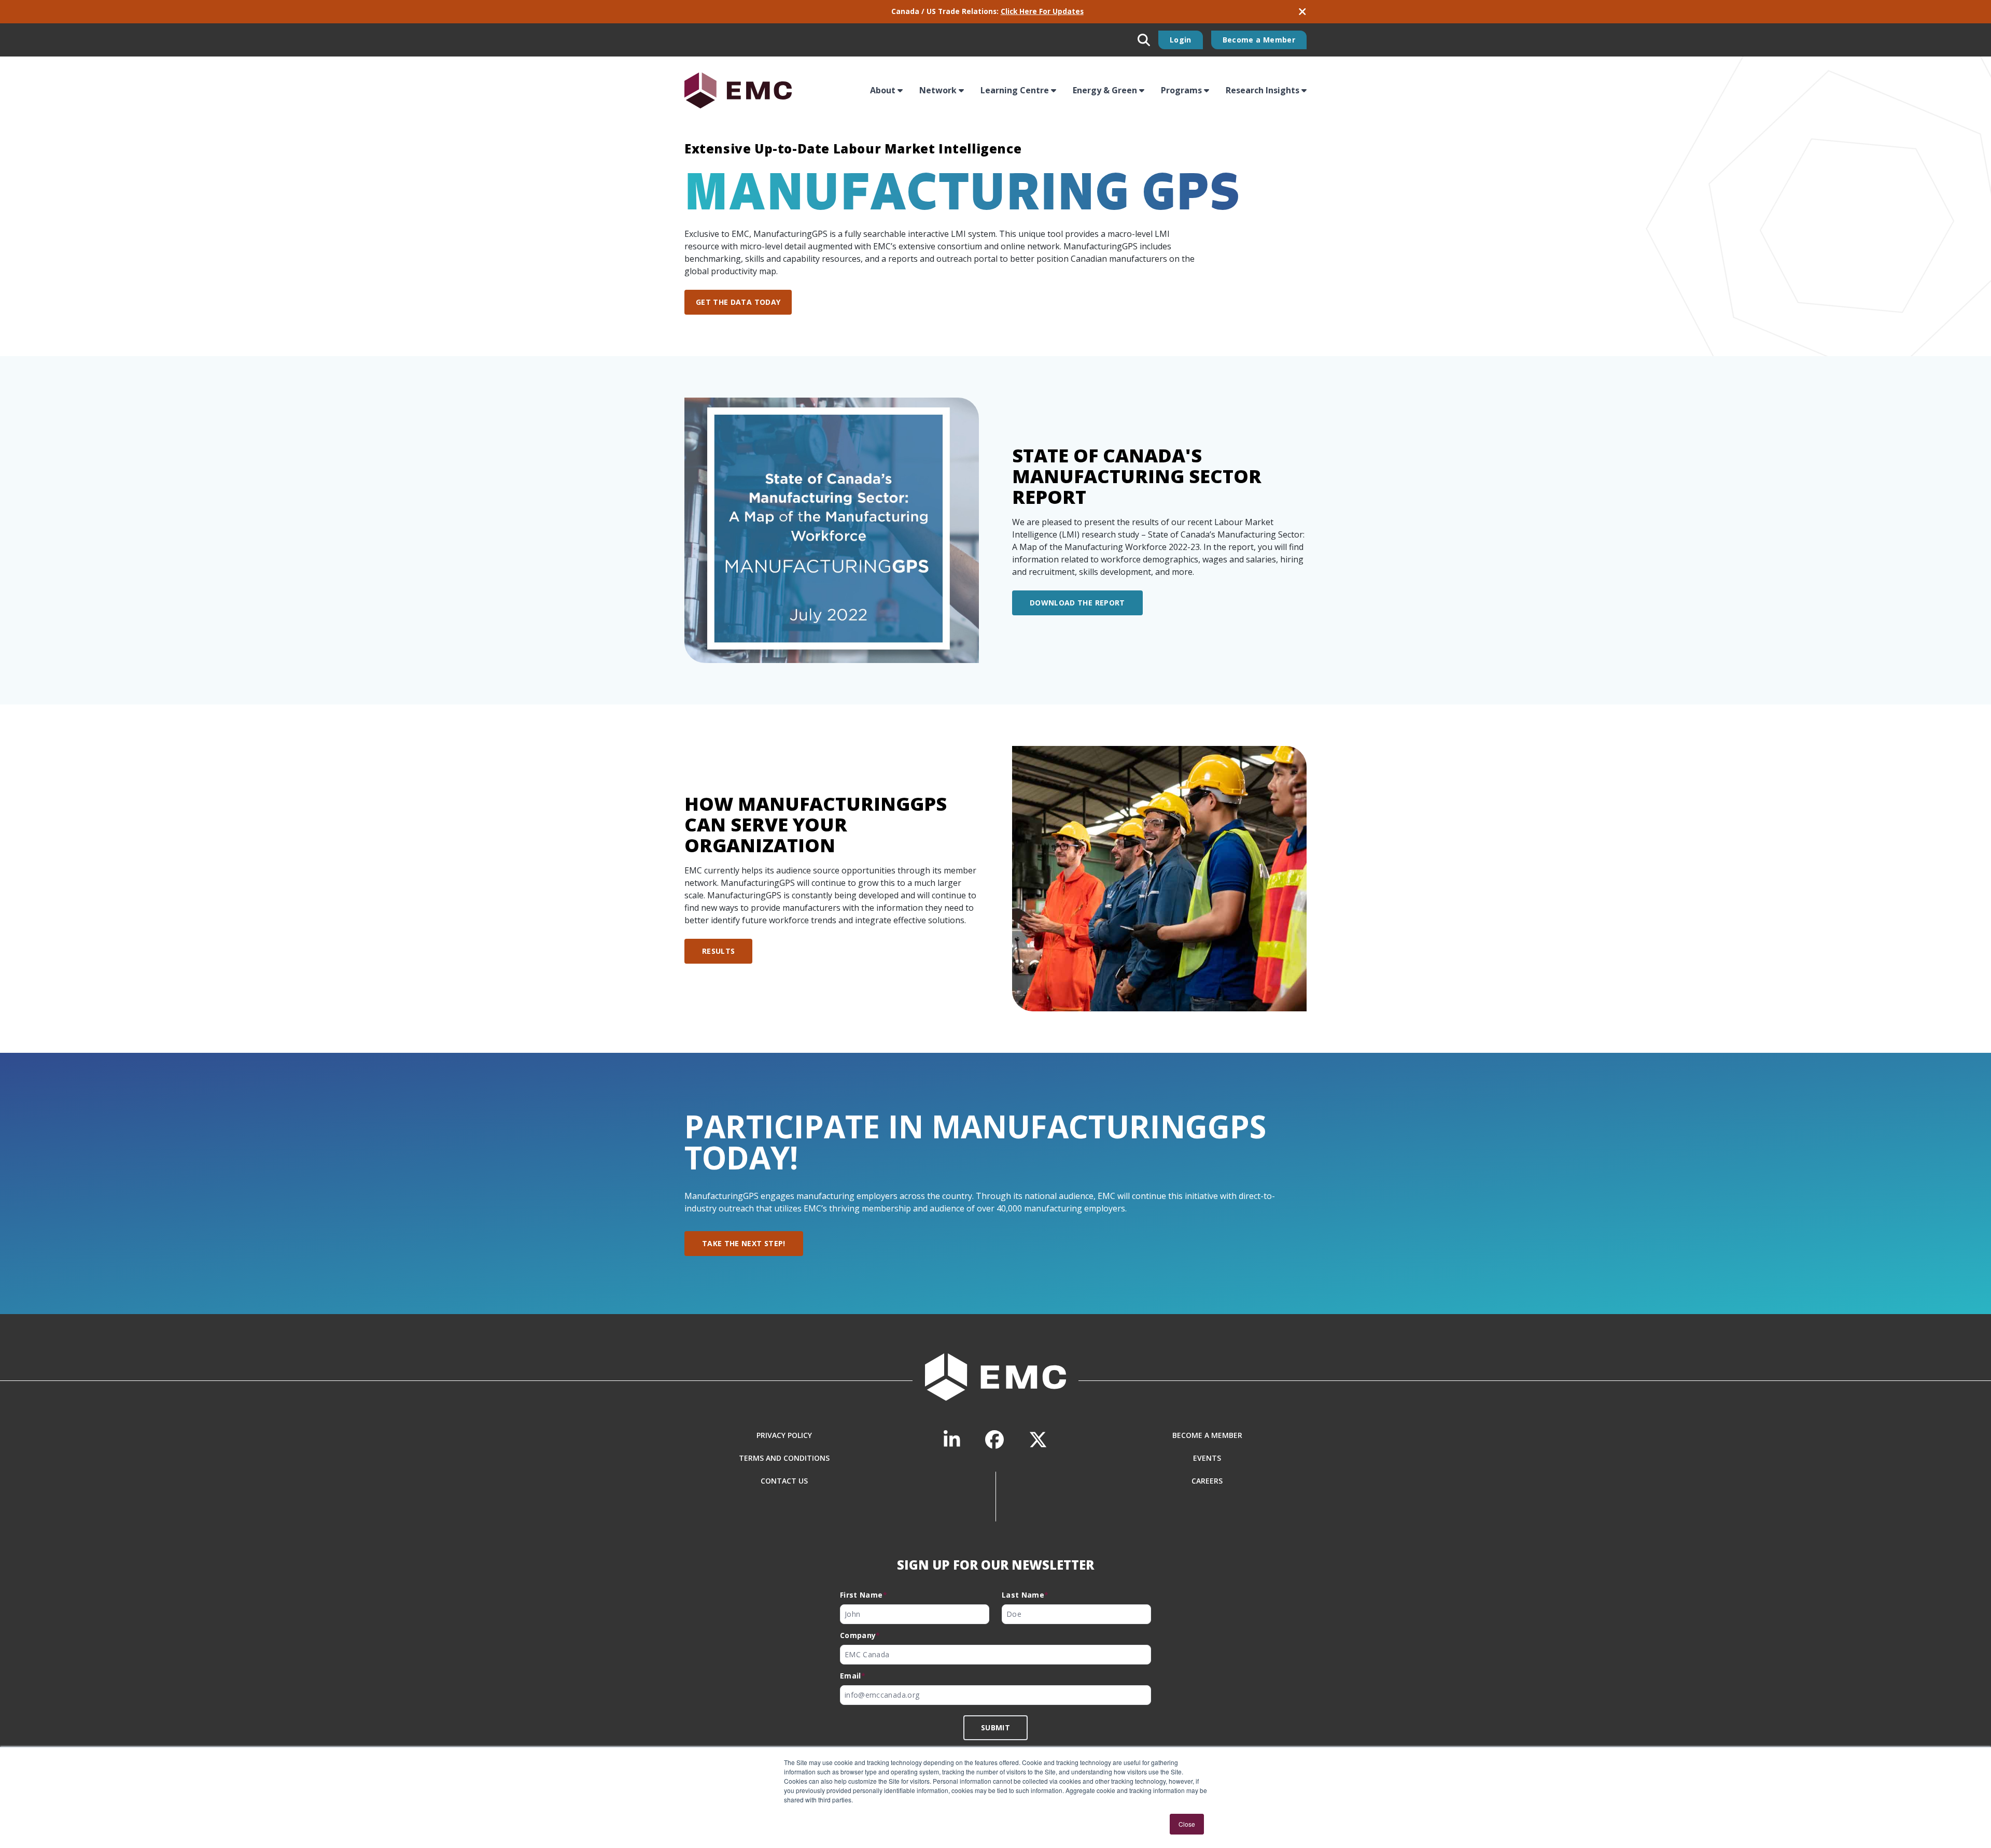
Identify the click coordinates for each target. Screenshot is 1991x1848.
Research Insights (1263, 90)
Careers (1207, 1481)
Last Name (1025, 1595)
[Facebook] (994, 1440)
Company (860, 1635)
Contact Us (784, 1481)
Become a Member (1259, 40)
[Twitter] (1038, 1440)
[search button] (1144, 40)
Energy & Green (1105, 90)
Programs (1181, 90)
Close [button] (1187, 1824)
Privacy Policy (784, 1435)
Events (1207, 1458)
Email (853, 1676)
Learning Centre (1015, 90)
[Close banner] (1302, 12)
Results (718, 951)
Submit (995, 1727)
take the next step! (744, 1243)
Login (1181, 40)
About (883, 90)
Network (938, 90)
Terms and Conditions (784, 1458)
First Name (864, 1595)
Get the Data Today (738, 302)
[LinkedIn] (952, 1440)
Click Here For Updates (1042, 11)
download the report (1077, 603)
